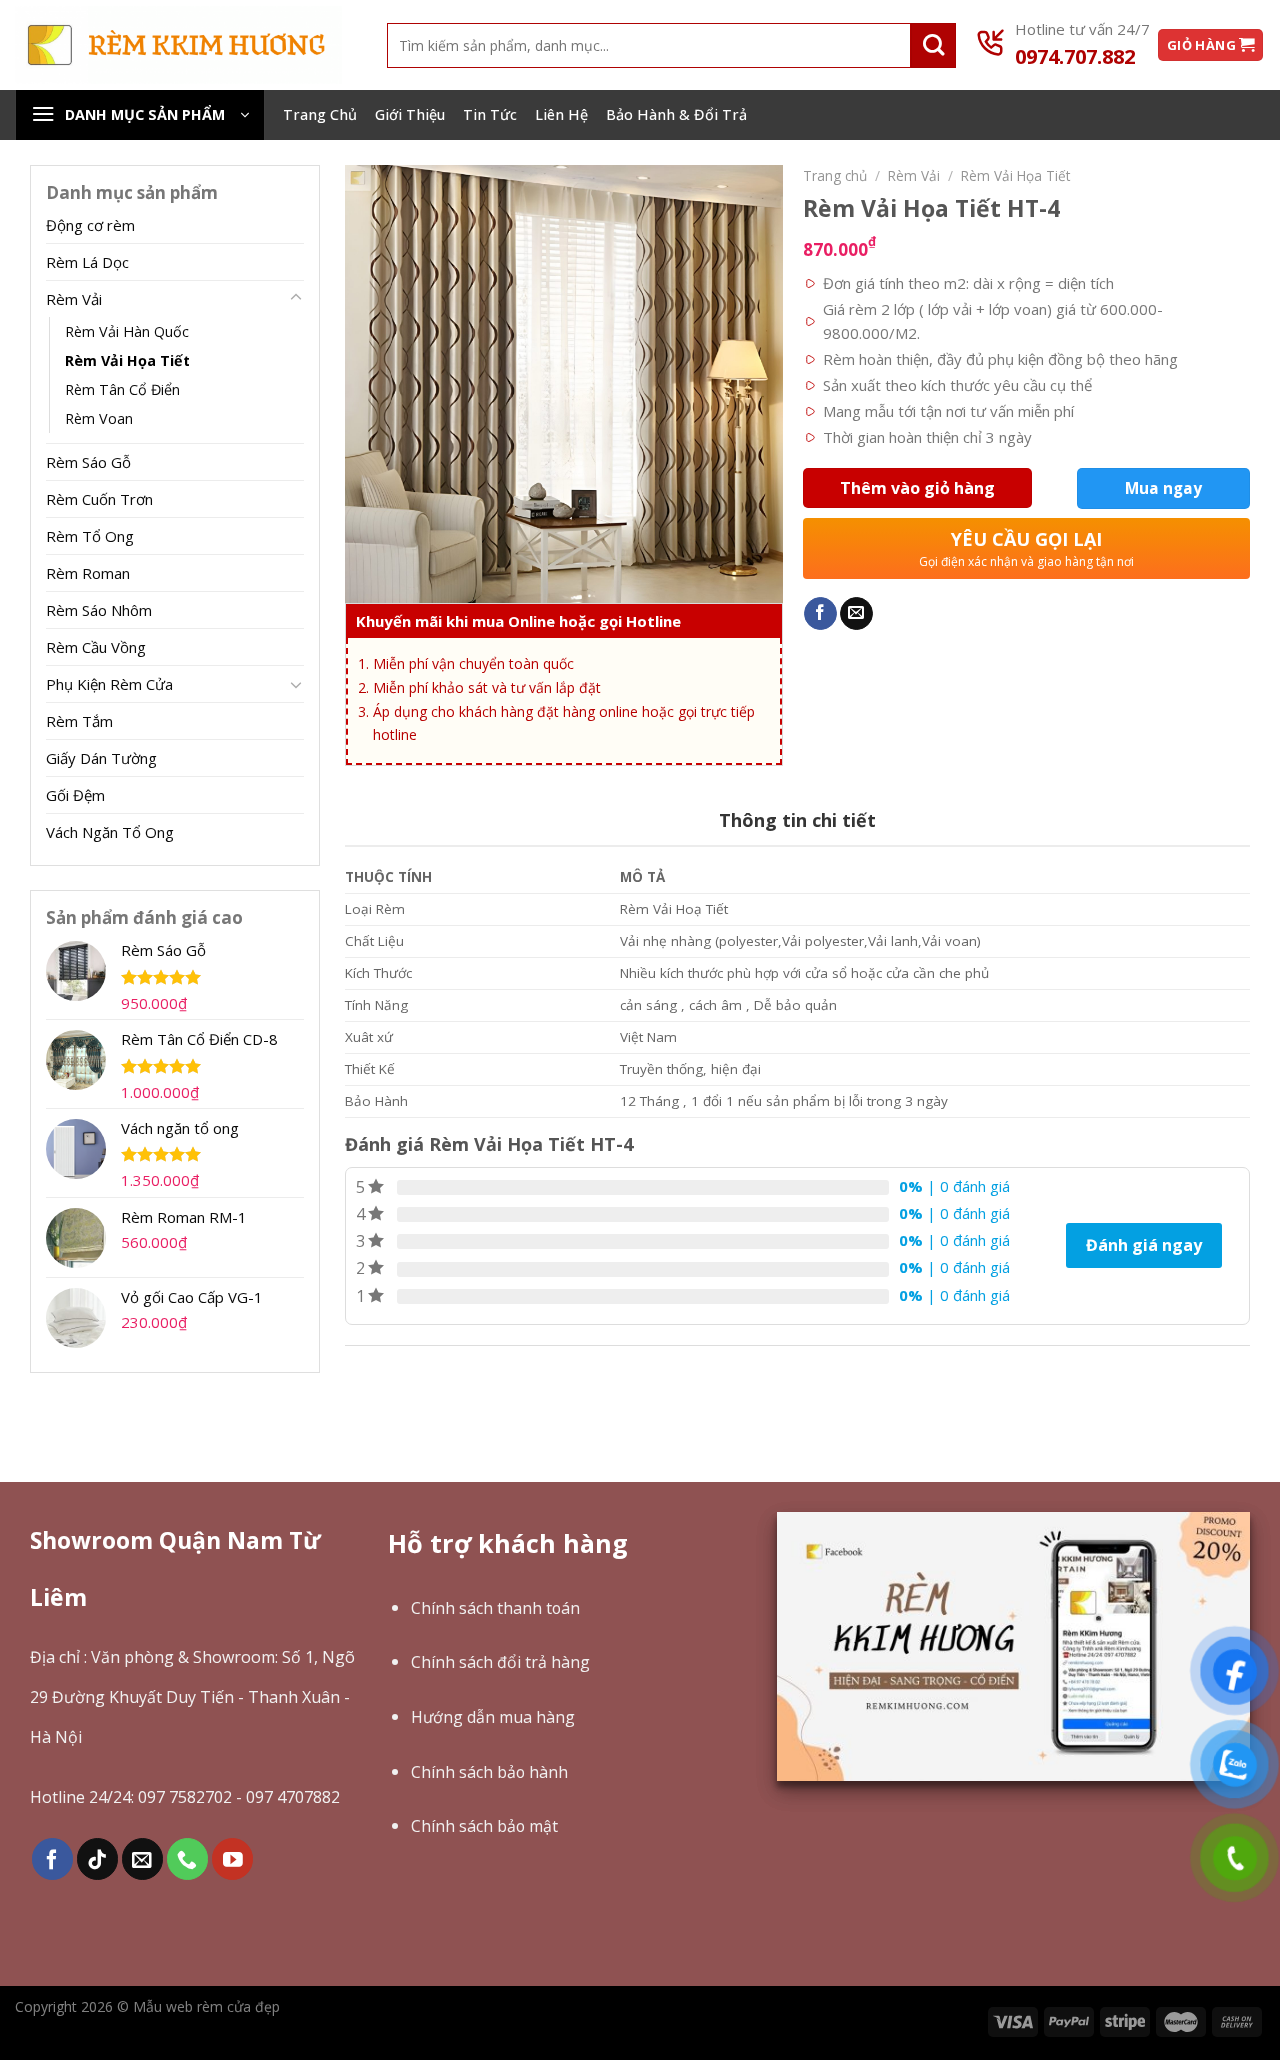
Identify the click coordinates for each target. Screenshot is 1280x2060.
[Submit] (933, 45)
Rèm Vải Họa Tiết (127, 360)
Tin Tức (490, 114)
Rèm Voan (99, 418)
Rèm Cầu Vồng (96, 647)
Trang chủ (835, 175)
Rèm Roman (88, 573)
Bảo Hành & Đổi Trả (676, 114)
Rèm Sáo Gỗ (88, 462)
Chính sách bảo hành (489, 1772)
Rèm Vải (74, 299)
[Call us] (187, 1858)
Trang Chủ (320, 114)
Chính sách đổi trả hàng (500, 1662)
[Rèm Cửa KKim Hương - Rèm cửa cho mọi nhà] (178, 44)
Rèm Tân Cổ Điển (122, 389)
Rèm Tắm (79, 721)
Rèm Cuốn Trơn (99, 499)
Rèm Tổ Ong (90, 536)
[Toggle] (296, 298)
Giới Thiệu (410, 114)
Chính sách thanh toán (495, 1608)
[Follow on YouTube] (232, 1858)
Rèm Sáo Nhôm (99, 610)
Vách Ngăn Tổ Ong (110, 832)
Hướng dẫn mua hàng (493, 1717)
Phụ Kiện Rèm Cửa (109, 684)
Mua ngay (1163, 488)
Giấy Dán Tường (101, 758)
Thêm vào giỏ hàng (917, 488)
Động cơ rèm (90, 225)
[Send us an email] (142, 1858)
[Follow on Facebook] (52, 1858)
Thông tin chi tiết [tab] (797, 820)
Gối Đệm (75, 795)
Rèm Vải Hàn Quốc (127, 331)
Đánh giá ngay (1144, 1245)
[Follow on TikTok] (97, 1858)
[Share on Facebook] (820, 614)
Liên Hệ (561, 114)
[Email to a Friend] (856, 614)
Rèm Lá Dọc (87, 262)
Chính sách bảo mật (484, 1826)
